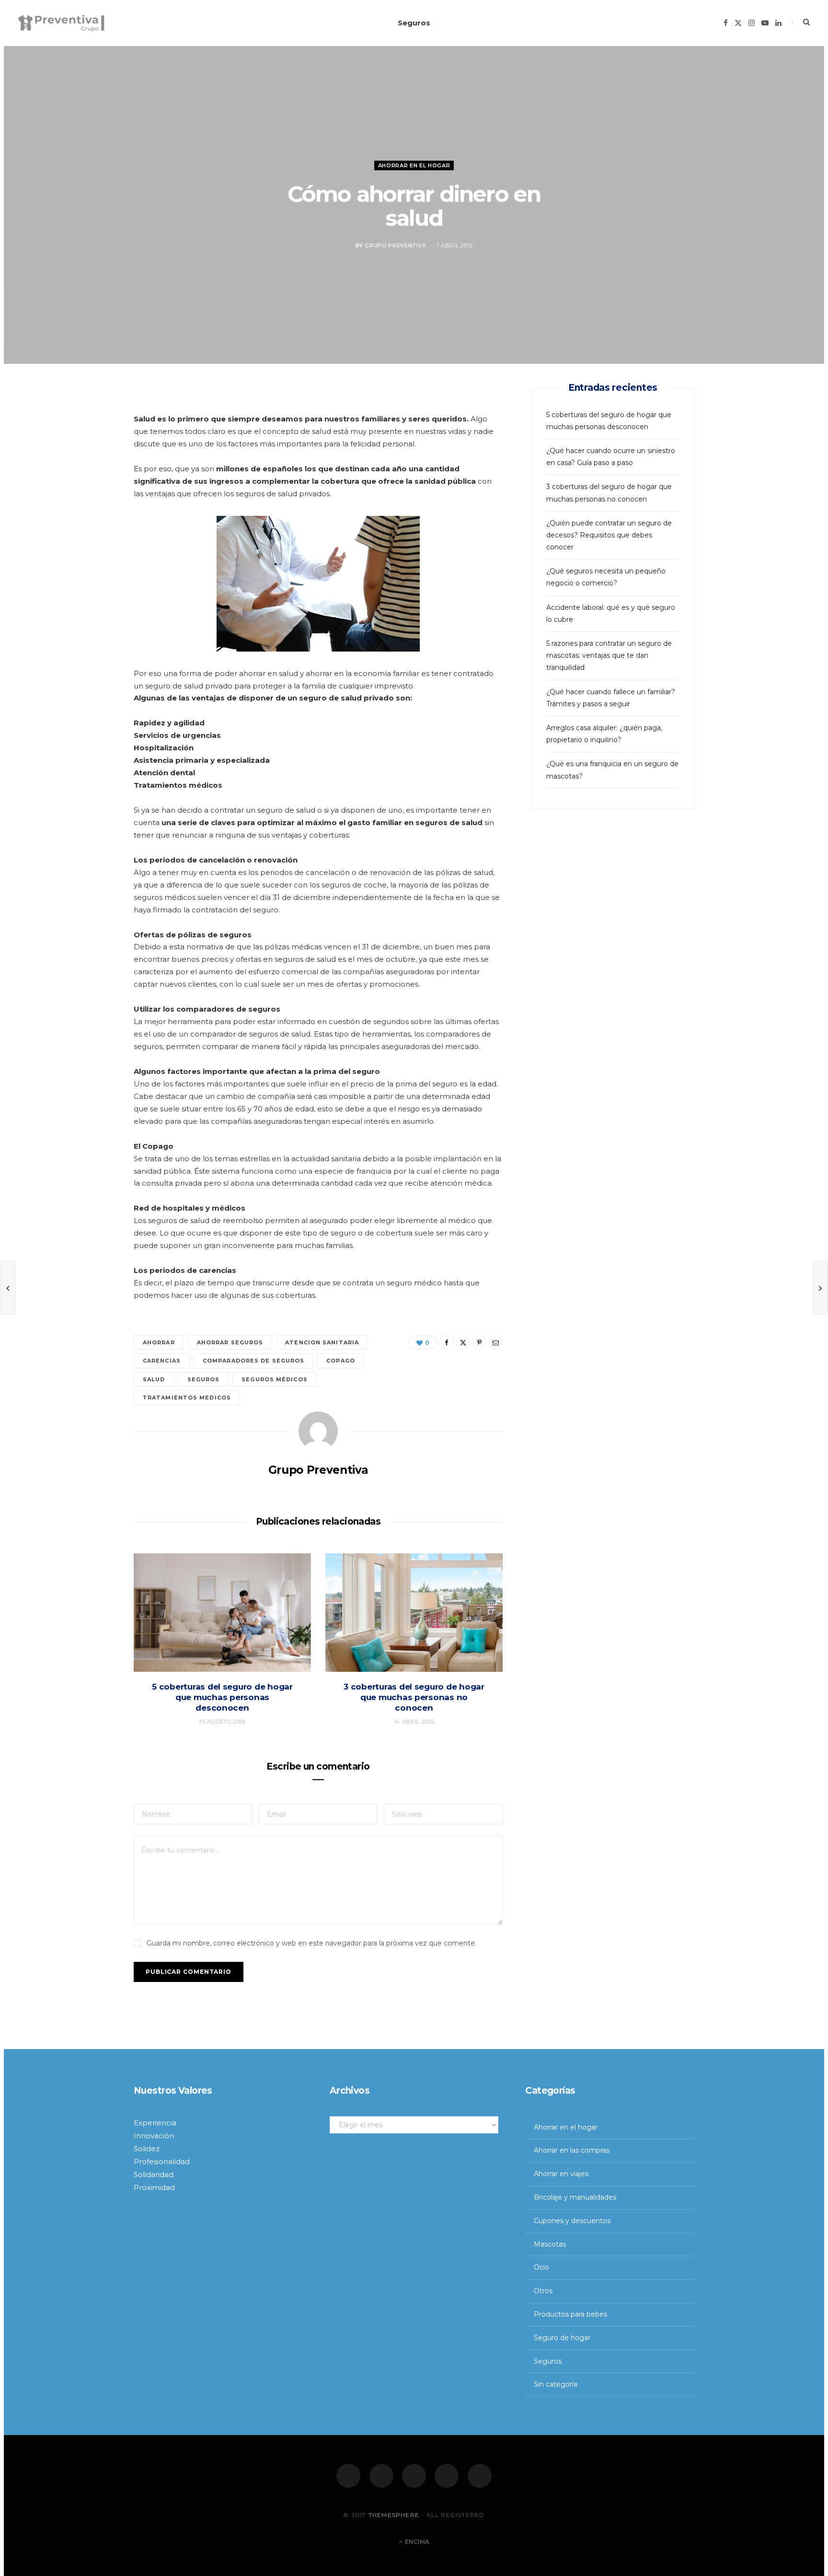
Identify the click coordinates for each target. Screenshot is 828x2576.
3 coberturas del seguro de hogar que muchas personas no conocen (414, 1697)
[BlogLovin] (480, 2476)
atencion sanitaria (322, 1342)
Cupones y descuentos (572, 2221)
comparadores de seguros (253, 1361)
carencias (162, 1361)
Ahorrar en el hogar (414, 165)
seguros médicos (275, 1379)
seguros (204, 1379)
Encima (416, 2542)
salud (154, 1379)
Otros (543, 2291)
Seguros (414, 23)
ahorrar (159, 1342)
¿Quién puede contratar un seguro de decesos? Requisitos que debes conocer (609, 535)
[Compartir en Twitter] (89, 451)
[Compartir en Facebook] (89, 427)
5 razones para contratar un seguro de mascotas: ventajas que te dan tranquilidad (609, 655)
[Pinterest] (89, 476)
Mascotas (550, 2244)
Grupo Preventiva (396, 245)
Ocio (541, 2267)
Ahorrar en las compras (572, 2150)
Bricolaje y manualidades (575, 2197)
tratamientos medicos (187, 1398)
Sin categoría (556, 2384)
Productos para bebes (570, 2314)
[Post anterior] (8, 1288)
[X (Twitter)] (381, 2476)
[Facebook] (348, 2476)
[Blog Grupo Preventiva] (61, 23)
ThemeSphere (394, 2514)
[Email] (89, 500)
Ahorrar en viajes (561, 2174)
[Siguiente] (820, 1288)
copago (341, 1361)
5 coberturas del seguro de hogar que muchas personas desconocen (222, 1697)
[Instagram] (414, 2476)
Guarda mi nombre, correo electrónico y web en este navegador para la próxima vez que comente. (311, 1943)
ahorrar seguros (230, 1342)
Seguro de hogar (562, 2338)
